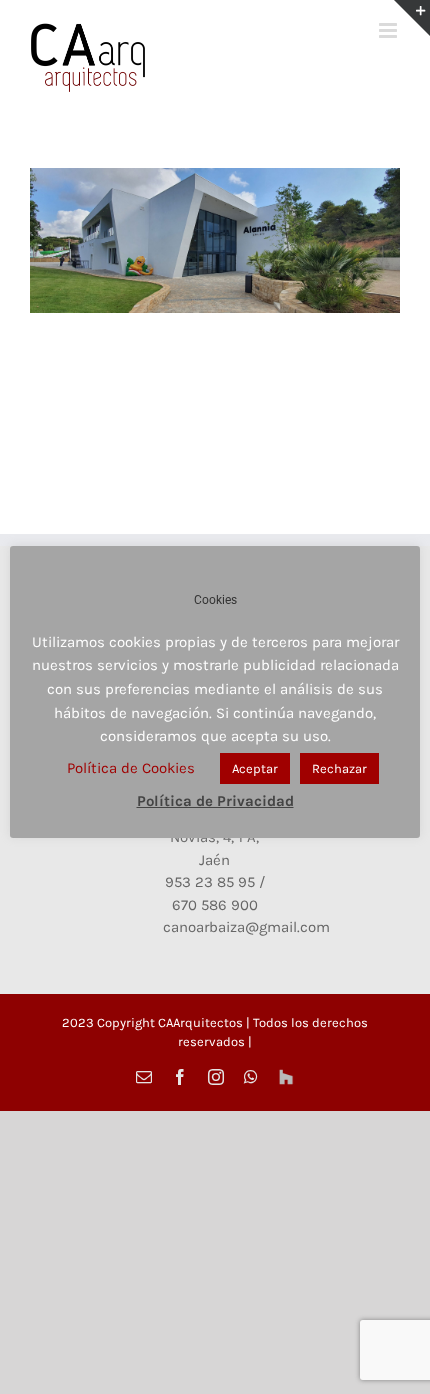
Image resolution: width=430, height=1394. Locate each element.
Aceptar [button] (255, 768)
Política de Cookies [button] (131, 768)
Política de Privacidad (215, 801)
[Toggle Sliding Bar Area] (412, 18)
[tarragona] (215, 240)
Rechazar (339, 768)
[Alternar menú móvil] (389, 30)
